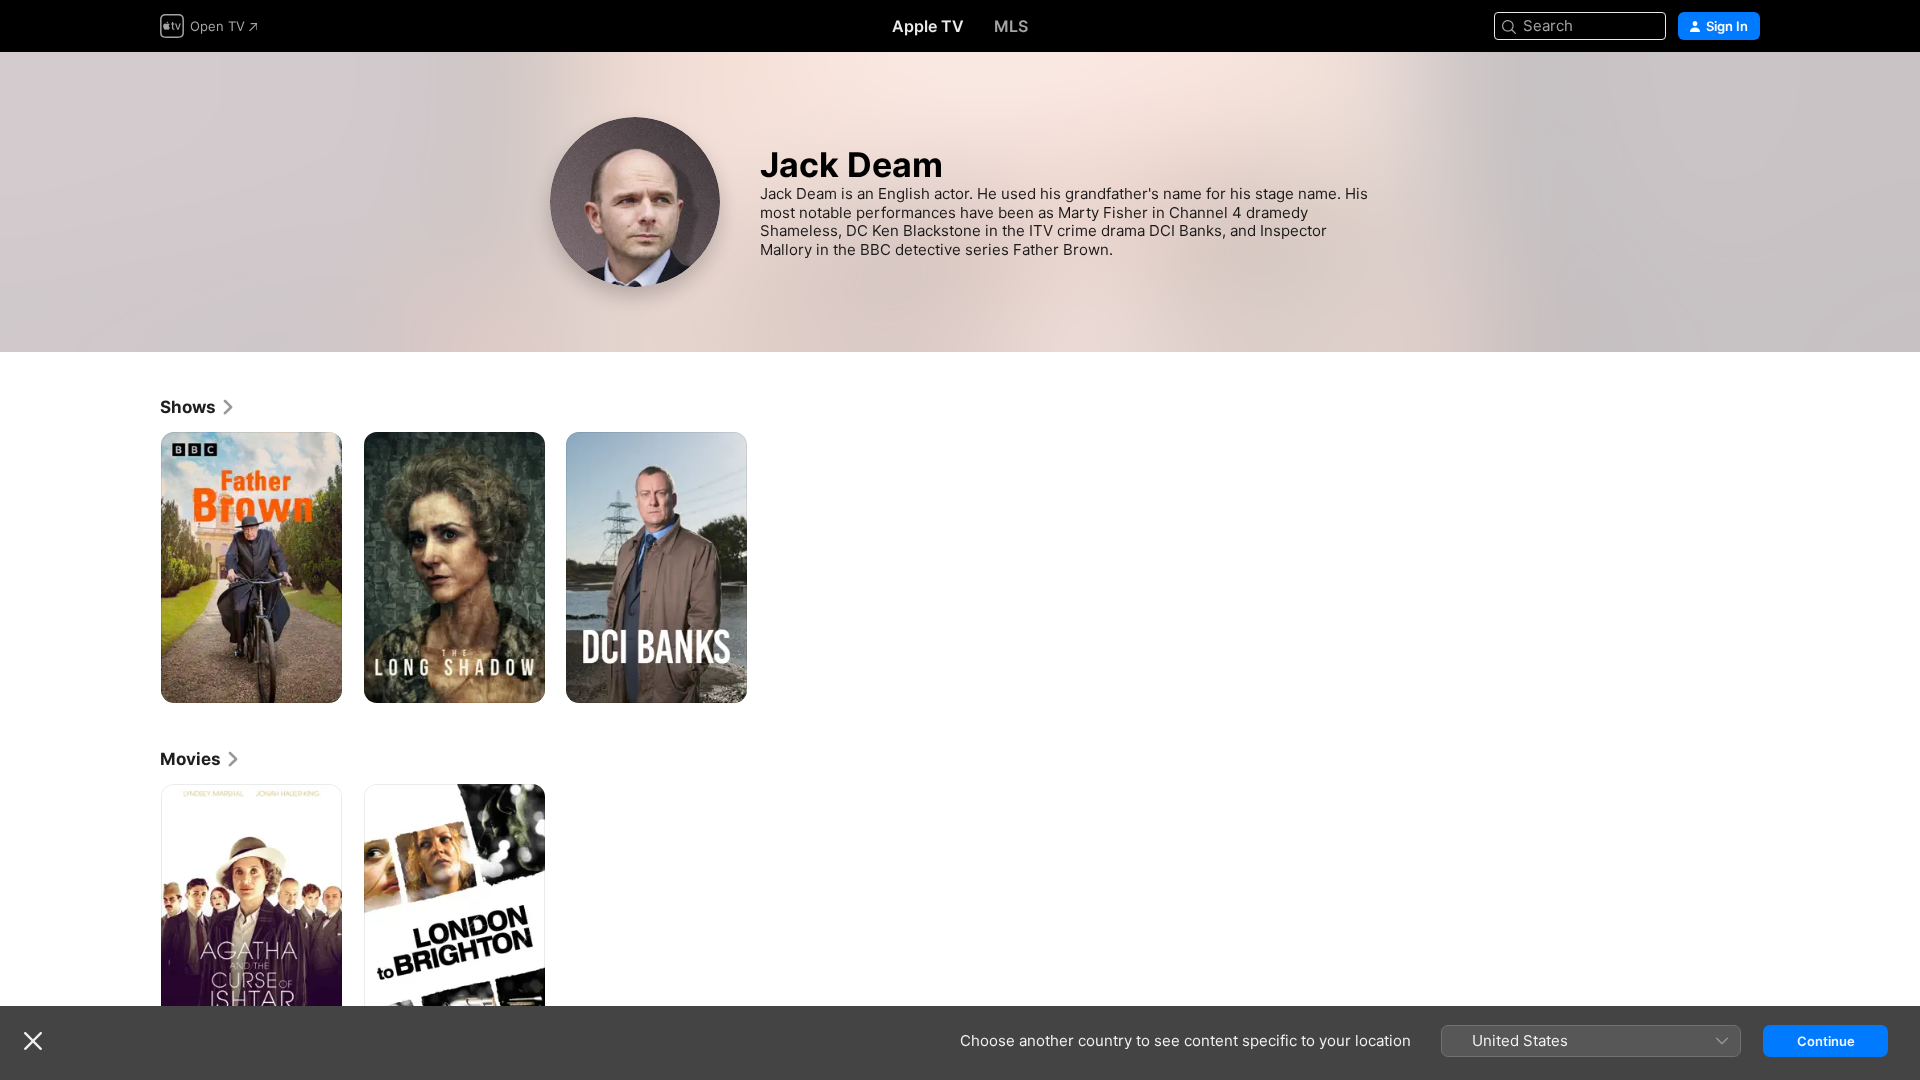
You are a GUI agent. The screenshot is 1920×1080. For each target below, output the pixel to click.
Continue (1826, 1041)
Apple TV (928, 26)
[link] (198, 407)
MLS (1011, 26)
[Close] (33, 1041)
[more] (319, 680)
